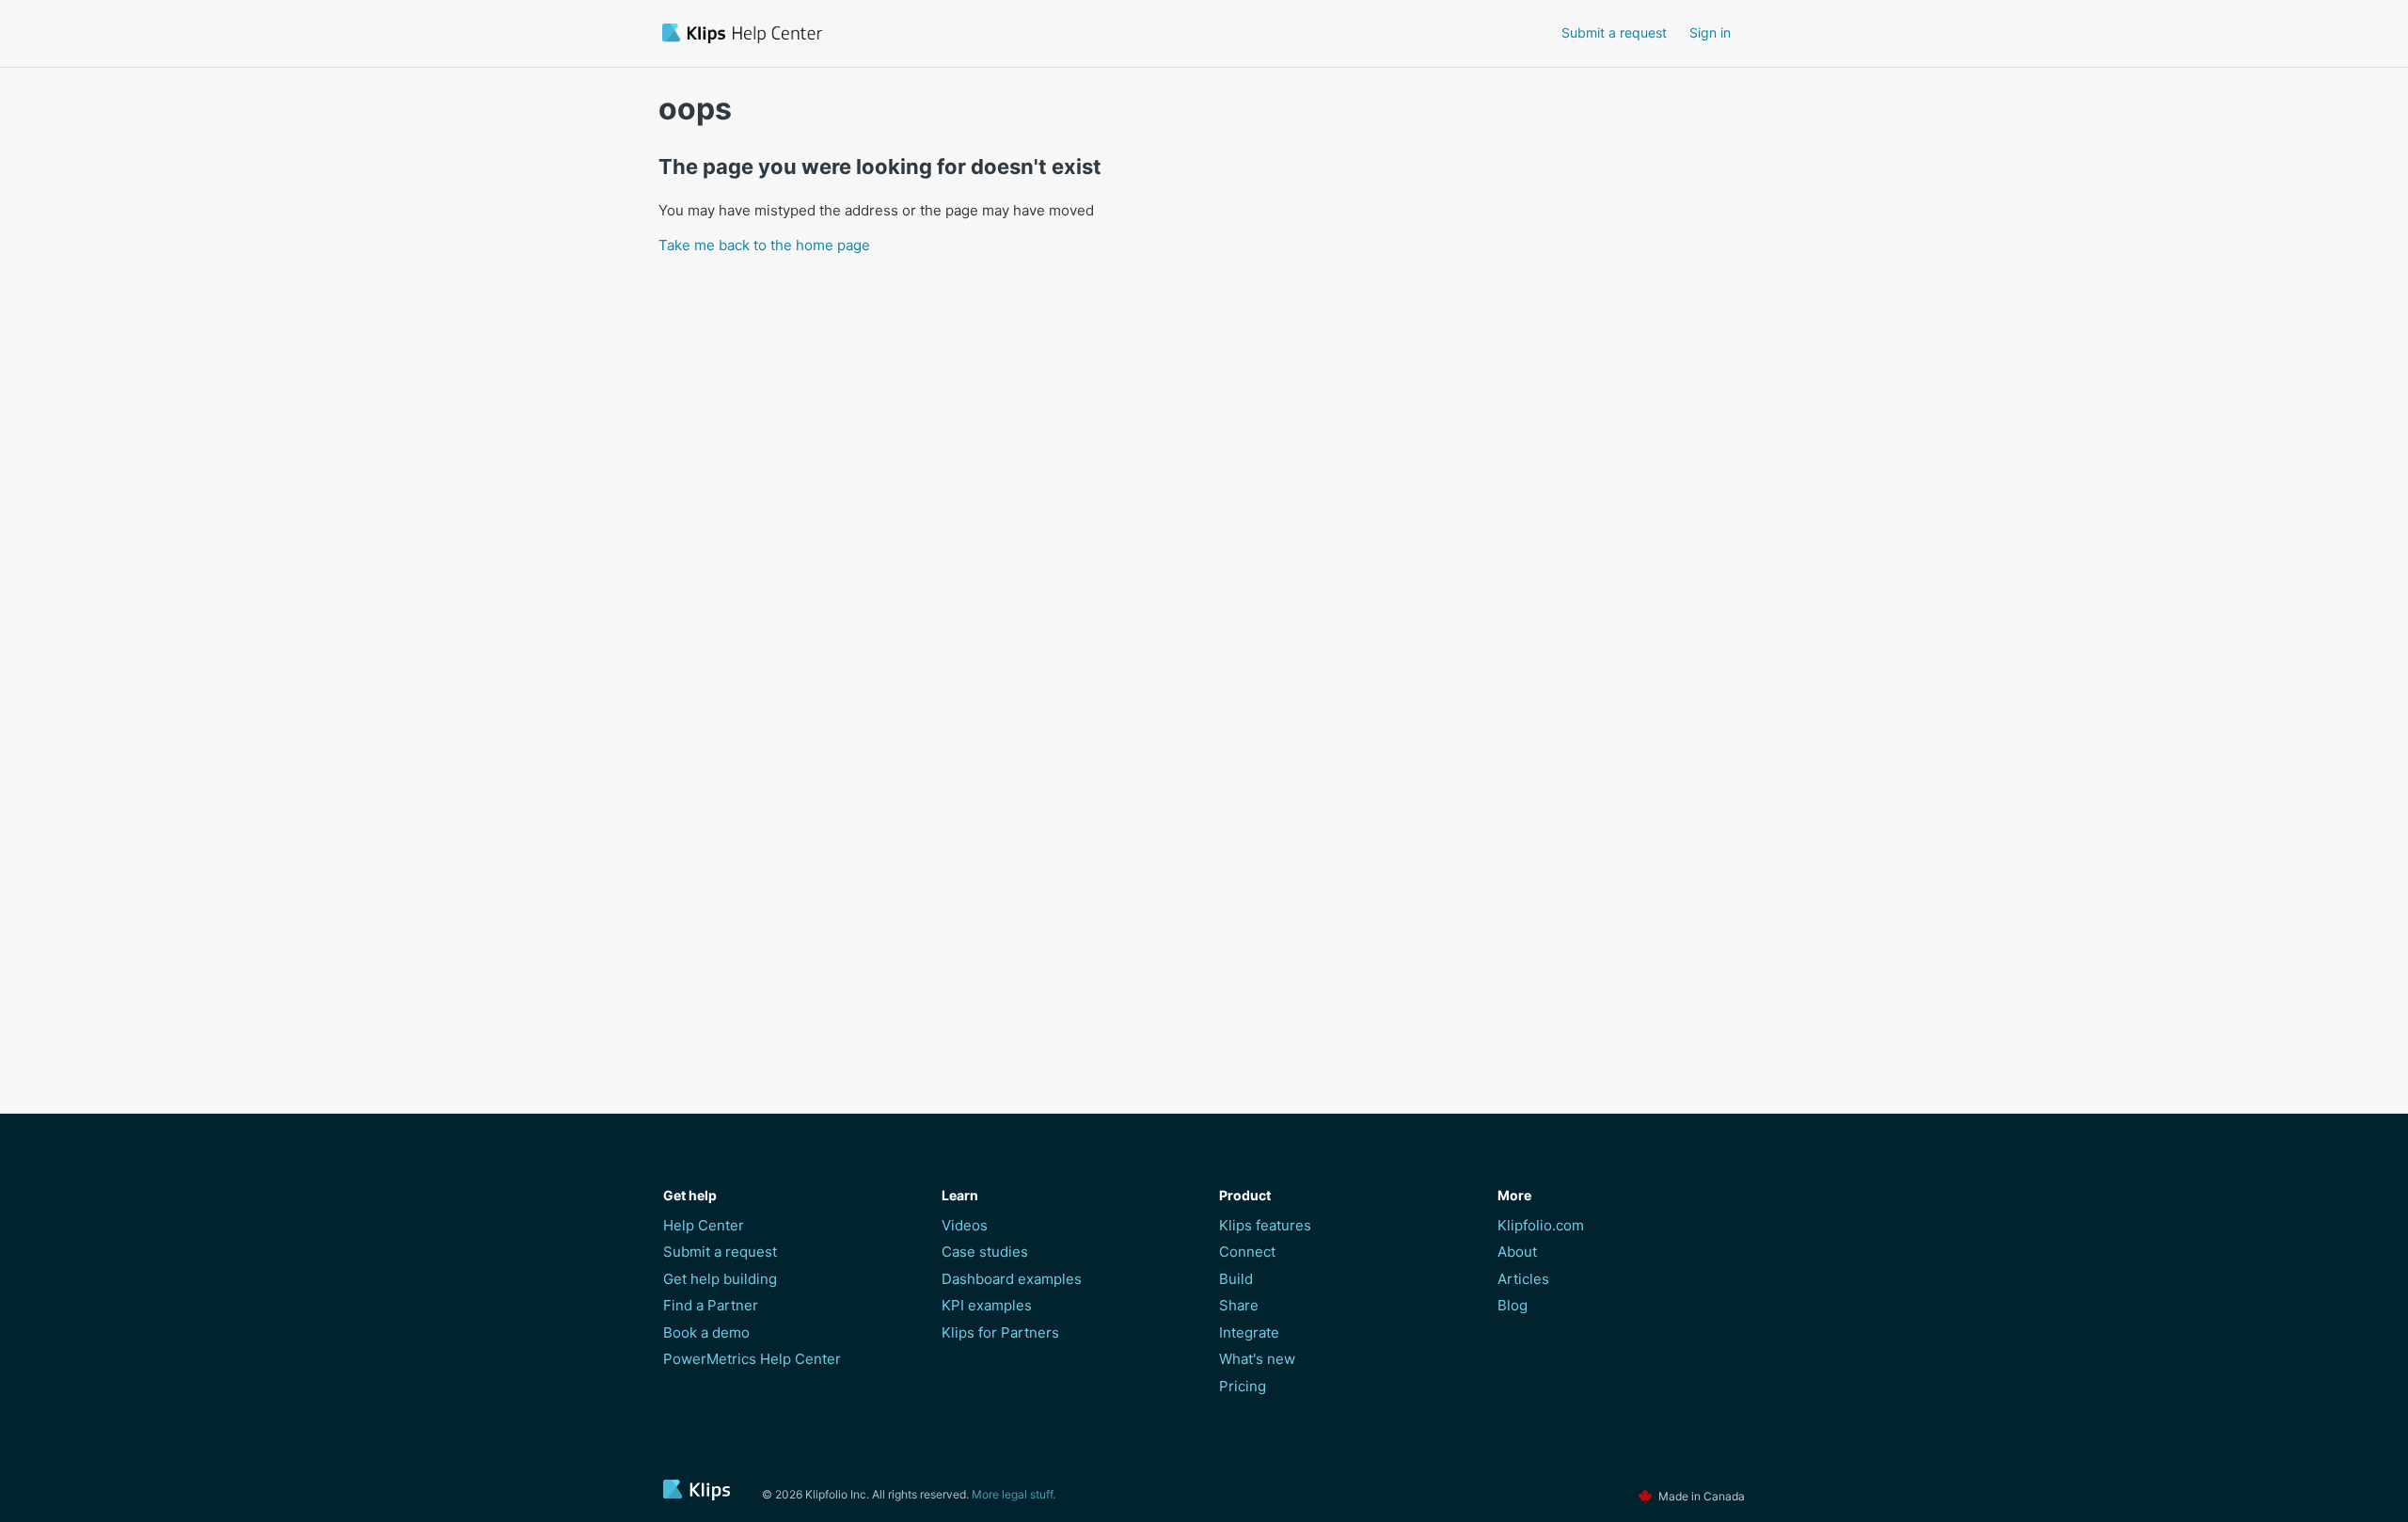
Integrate (1249, 1332)
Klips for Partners (1000, 1332)
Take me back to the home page (764, 245)
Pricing (1243, 1386)
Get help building (720, 1279)
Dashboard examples (1012, 1279)
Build (1236, 1279)
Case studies (985, 1252)
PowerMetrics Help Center (752, 1359)
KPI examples (987, 1305)
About (1517, 1252)
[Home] (850, 33)
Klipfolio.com (1541, 1225)
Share (1239, 1305)
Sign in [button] (1710, 32)
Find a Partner (711, 1305)
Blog (1513, 1305)
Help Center (704, 1225)
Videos (965, 1225)
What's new (1257, 1359)
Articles (1523, 1279)
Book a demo (706, 1332)
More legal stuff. (1014, 1494)
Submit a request (1614, 32)
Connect (1247, 1252)
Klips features (1265, 1225)
